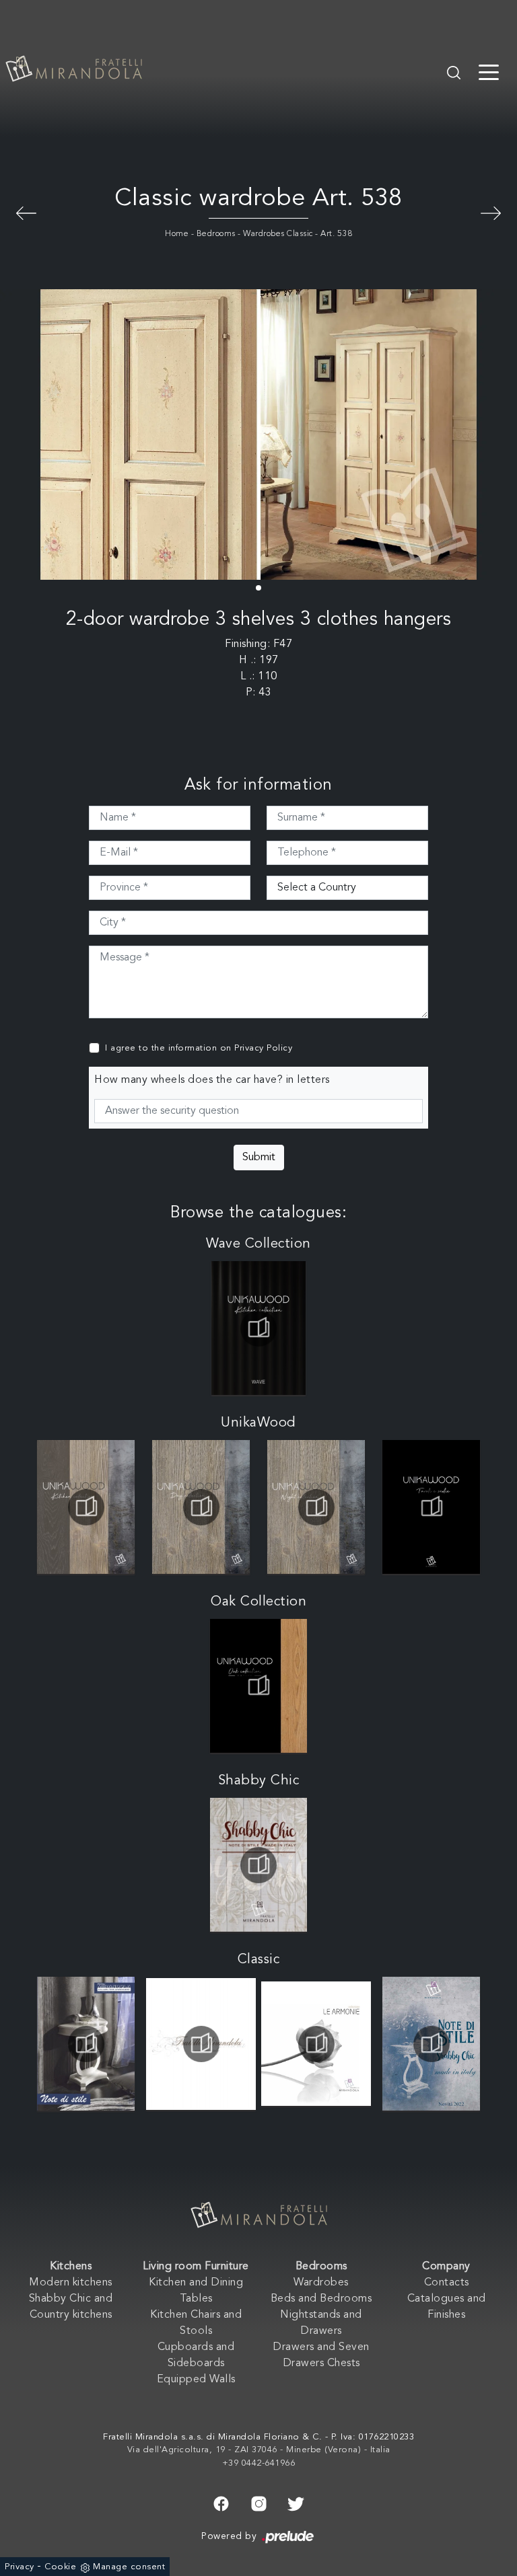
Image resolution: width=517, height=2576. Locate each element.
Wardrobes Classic (278, 234)
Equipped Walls (196, 2380)
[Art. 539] (26, 212)
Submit (259, 1158)
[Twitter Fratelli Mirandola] (296, 2502)
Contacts (447, 2283)
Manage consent (129, 2567)
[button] (258, 588)
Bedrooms (216, 234)
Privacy (20, 2567)
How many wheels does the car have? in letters (212, 1080)
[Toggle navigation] (489, 71)
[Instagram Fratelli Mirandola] (259, 2502)
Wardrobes (321, 2283)
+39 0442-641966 (259, 2463)
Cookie (60, 2567)
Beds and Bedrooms (321, 2299)
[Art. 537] (491, 212)
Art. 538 (336, 234)
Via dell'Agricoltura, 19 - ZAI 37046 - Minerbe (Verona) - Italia (259, 2450)
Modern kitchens (71, 2283)
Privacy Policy (263, 1048)
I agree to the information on (199, 1048)
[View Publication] (259, 1328)
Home (177, 234)
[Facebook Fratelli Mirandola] (221, 2502)
